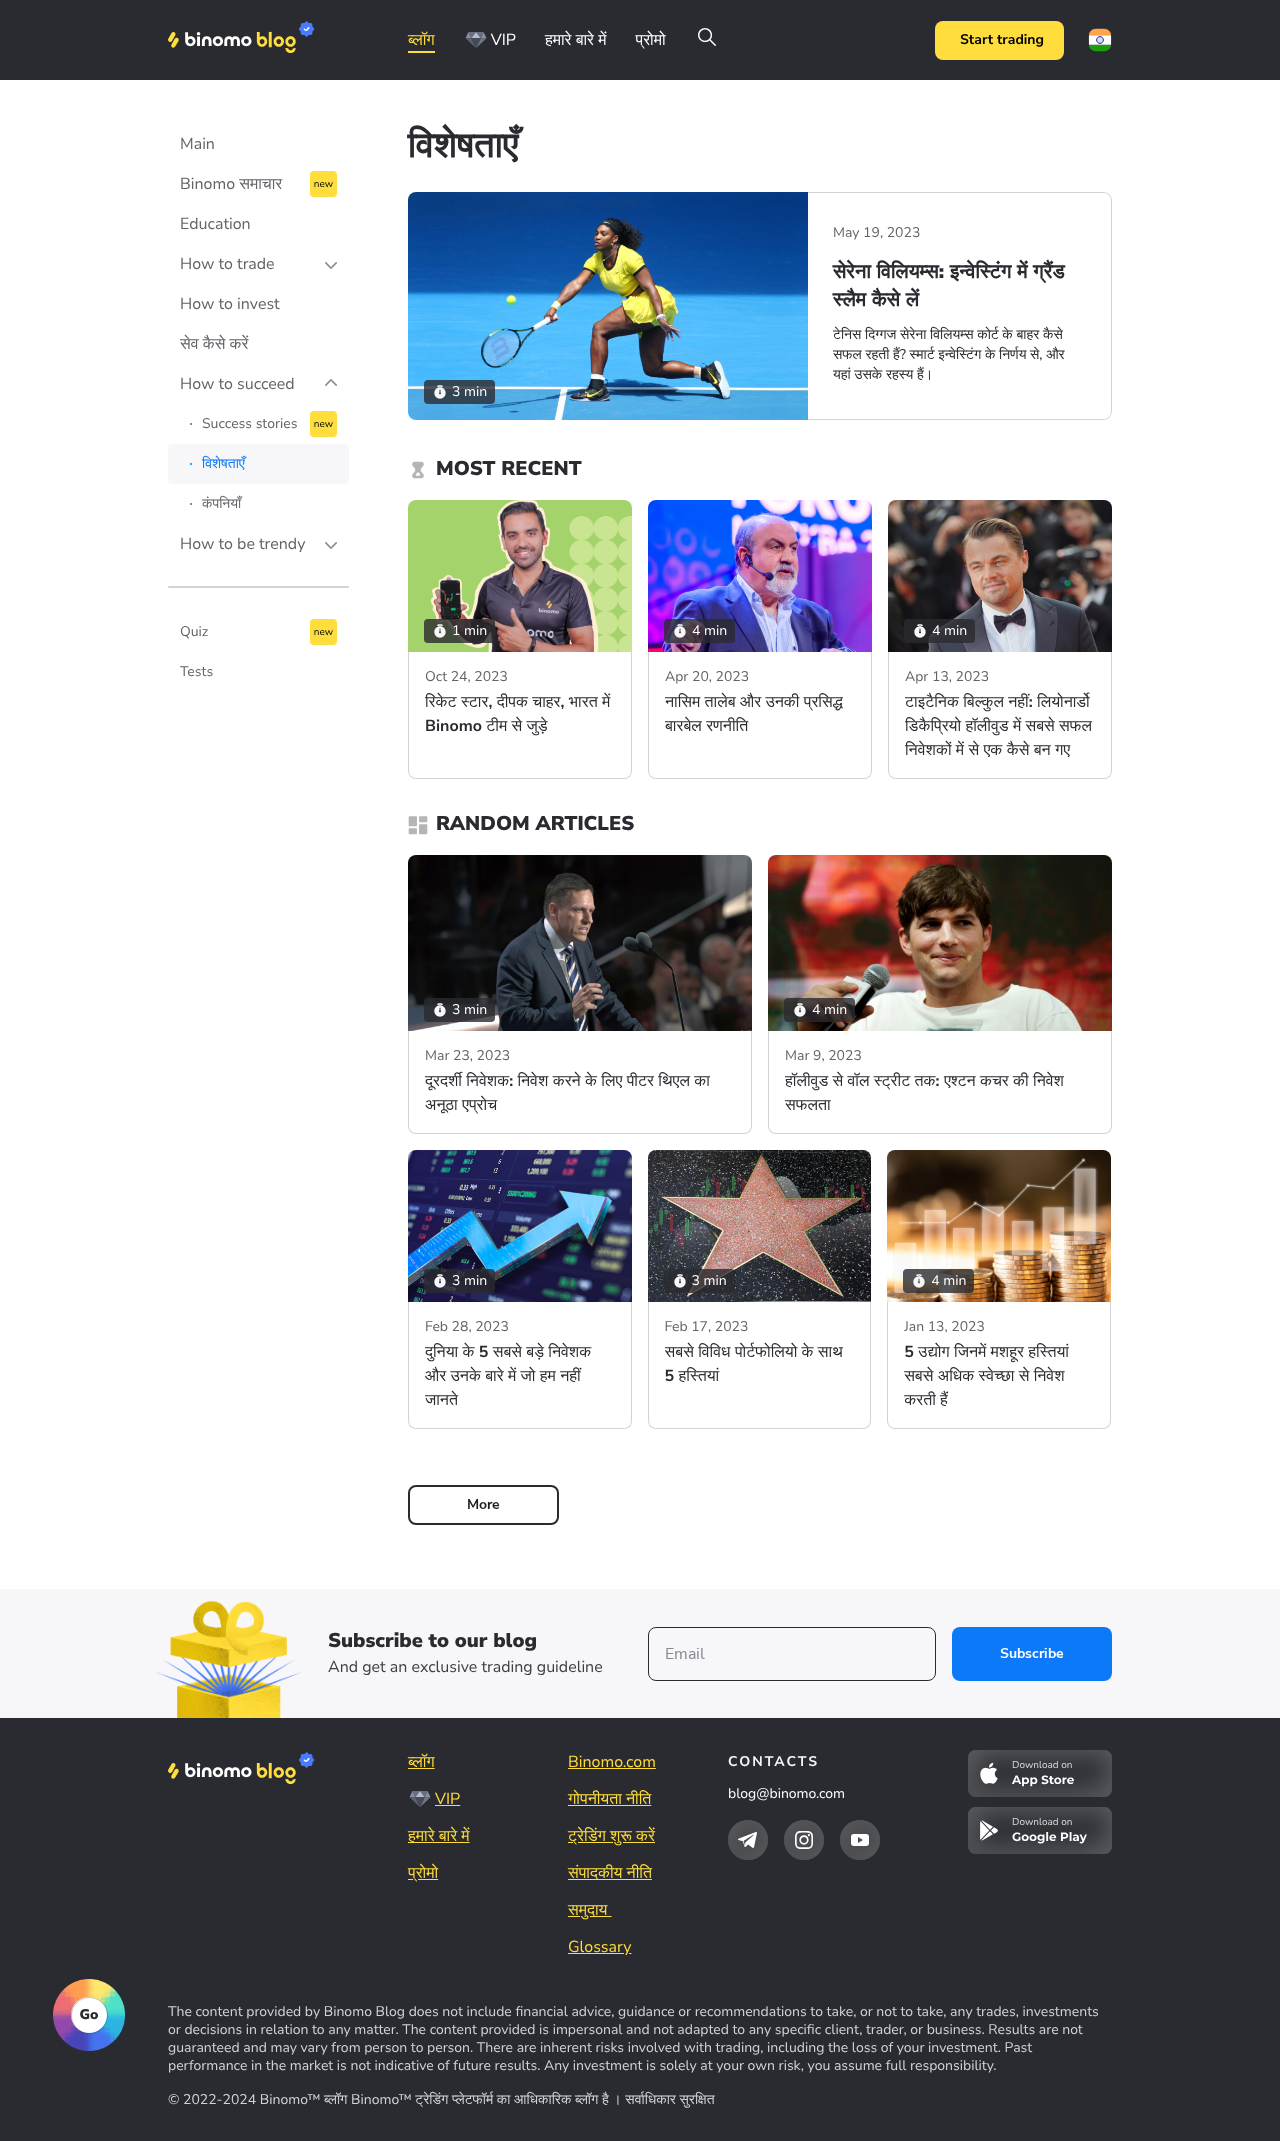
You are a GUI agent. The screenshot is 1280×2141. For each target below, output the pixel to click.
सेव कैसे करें (214, 344)
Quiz (194, 631)
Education (215, 224)
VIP (503, 40)
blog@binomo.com (786, 1793)
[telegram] (748, 1840)
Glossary (599, 1947)
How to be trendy (242, 544)
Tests (196, 671)
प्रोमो (650, 40)
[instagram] (804, 1840)
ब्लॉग (421, 40)
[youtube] (860, 1840)
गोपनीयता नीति (609, 1799)
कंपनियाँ (221, 503)
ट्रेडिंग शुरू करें (611, 1836)
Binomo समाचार (231, 184)
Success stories (249, 423)
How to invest (230, 304)
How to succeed (237, 384)
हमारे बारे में (576, 40)
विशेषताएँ (223, 463)
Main (197, 144)
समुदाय (590, 1910)
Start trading (1002, 39)
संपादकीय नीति (610, 1873)
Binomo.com (612, 1762)
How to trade (227, 264)
